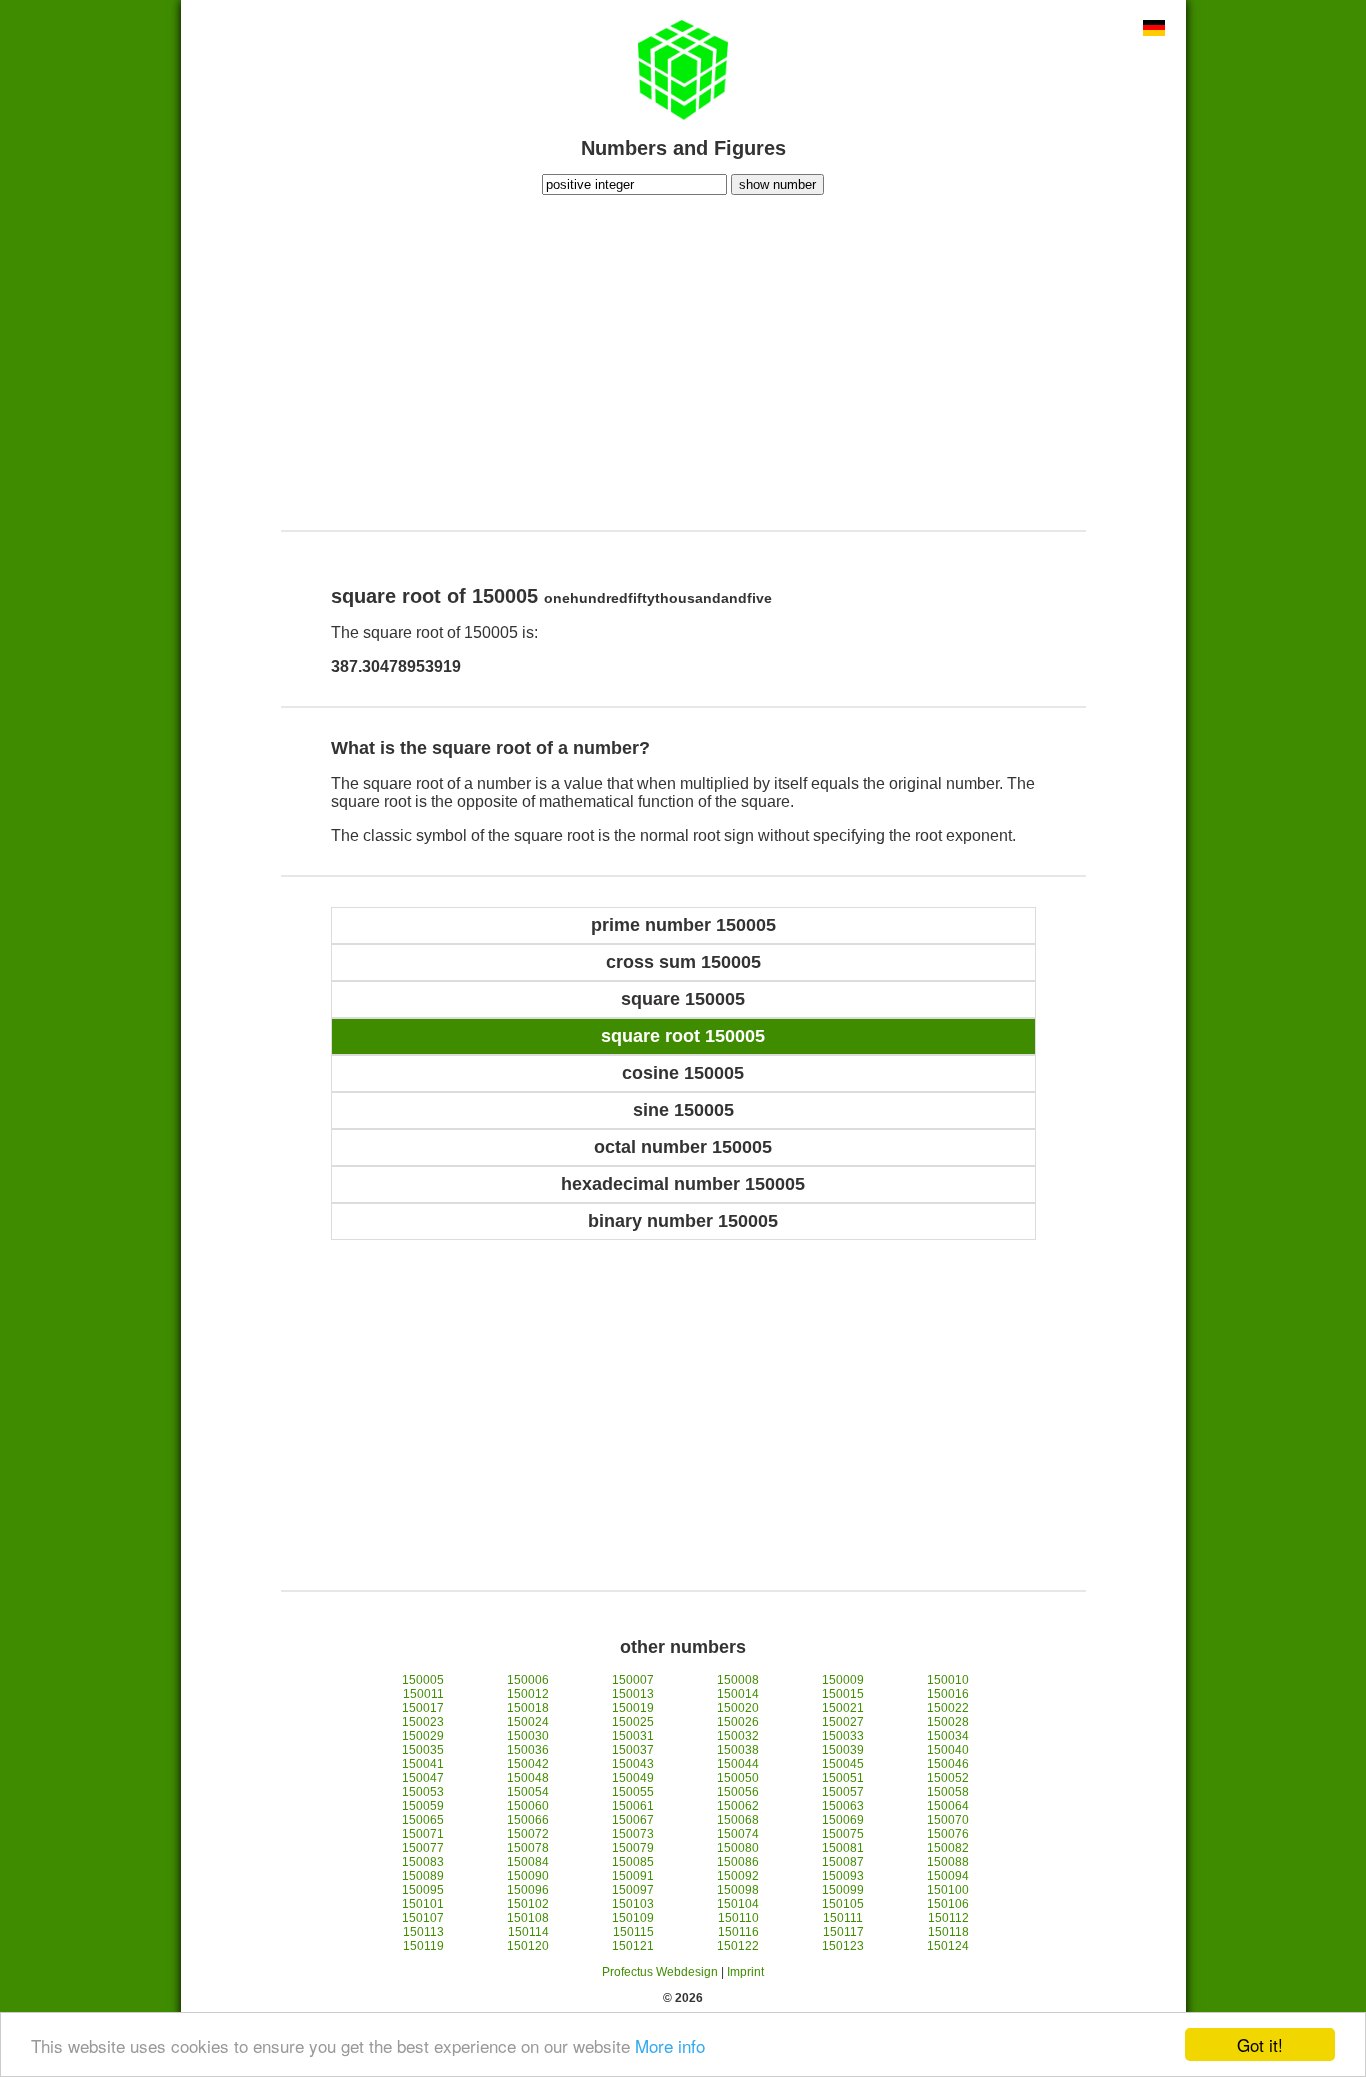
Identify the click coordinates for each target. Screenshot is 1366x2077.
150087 (843, 1862)
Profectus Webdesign (660, 1972)
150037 (633, 1750)
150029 (423, 1736)
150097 (633, 1890)
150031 (633, 1736)
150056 (738, 1792)
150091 (633, 1876)
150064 (948, 1806)
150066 (528, 1820)
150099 (843, 1890)
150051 (843, 1778)
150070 (948, 1820)
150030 (528, 1736)
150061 (633, 1806)
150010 (948, 1680)
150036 (528, 1750)
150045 (843, 1764)
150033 (843, 1736)
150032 (738, 1736)
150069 (843, 1820)
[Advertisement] (683, 360)
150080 (738, 1848)
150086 (738, 1862)
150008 (738, 1680)
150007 (633, 1680)
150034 (948, 1736)
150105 (843, 1904)
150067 (633, 1820)
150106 (948, 1904)
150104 (738, 1904)
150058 (948, 1792)
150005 (423, 1680)
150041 (423, 1764)
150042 (528, 1764)
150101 (423, 1904)
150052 (948, 1778)
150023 (423, 1722)
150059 (423, 1806)
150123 (843, 1946)
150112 (948, 1918)
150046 (948, 1764)
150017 (423, 1708)
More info (670, 2045)
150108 (528, 1918)
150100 (948, 1890)
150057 (843, 1792)
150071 (423, 1834)
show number (777, 184)
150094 (948, 1876)
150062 (738, 1806)
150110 (738, 1918)
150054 (528, 1792)
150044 (738, 1764)
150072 (528, 1834)
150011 (423, 1694)
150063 (843, 1806)
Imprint (745, 1972)
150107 (423, 1918)
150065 (423, 1820)
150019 (633, 1708)
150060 (528, 1806)
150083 (423, 1862)
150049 (633, 1778)
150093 (843, 1876)
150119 (423, 1946)
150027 (843, 1722)
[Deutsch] (1154, 30)
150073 (633, 1834)
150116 (738, 1932)
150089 (423, 1876)
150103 (633, 1904)
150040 (948, 1750)
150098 (738, 1890)
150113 (423, 1932)
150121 (633, 1946)
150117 (843, 1932)
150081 (843, 1848)
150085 (633, 1862)
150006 (528, 1680)
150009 (843, 1680)
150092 (738, 1876)
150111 (843, 1918)
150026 (738, 1722)
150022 (948, 1708)
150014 (738, 1694)
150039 (843, 1750)
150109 (633, 1918)
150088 (948, 1862)
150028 (948, 1722)
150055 (633, 1792)
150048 (528, 1778)
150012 (528, 1694)
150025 (633, 1722)
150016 (948, 1694)
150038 (738, 1750)
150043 (633, 1764)
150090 (528, 1876)
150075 (843, 1834)
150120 (528, 1946)
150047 (423, 1778)
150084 (528, 1862)
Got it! (1260, 2044)
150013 (633, 1694)
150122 (738, 1946)
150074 (738, 1834)
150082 (948, 1848)
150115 (633, 1932)
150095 (423, 1890)
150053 (423, 1792)
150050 (738, 1778)
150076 (948, 1834)
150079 (633, 1848)
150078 (528, 1848)
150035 (423, 1750)
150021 (843, 1708)
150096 (528, 1890)
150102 (528, 1904)
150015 (843, 1694)
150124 (948, 1946)
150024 (528, 1722)
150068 (738, 1820)
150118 (948, 1932)
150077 (423, 1848)
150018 (528, 1708)
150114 (528, 1932)
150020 (738, 1708)
